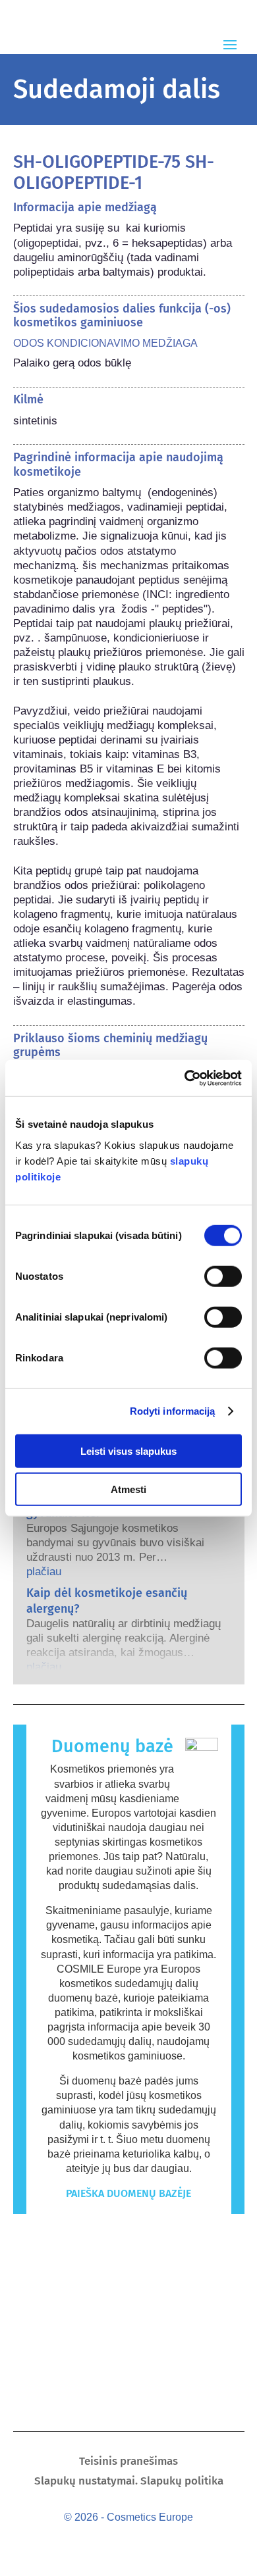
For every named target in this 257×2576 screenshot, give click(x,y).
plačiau (44, 1572)
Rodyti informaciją (173, 1411)
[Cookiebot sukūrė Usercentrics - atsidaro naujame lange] (185, 1078)
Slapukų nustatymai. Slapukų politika (129, 2482)
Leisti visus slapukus (128, 1451)
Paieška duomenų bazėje (128, 2193)
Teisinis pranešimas (128, 2462)
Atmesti (128, 1489)
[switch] (223, 1276)
